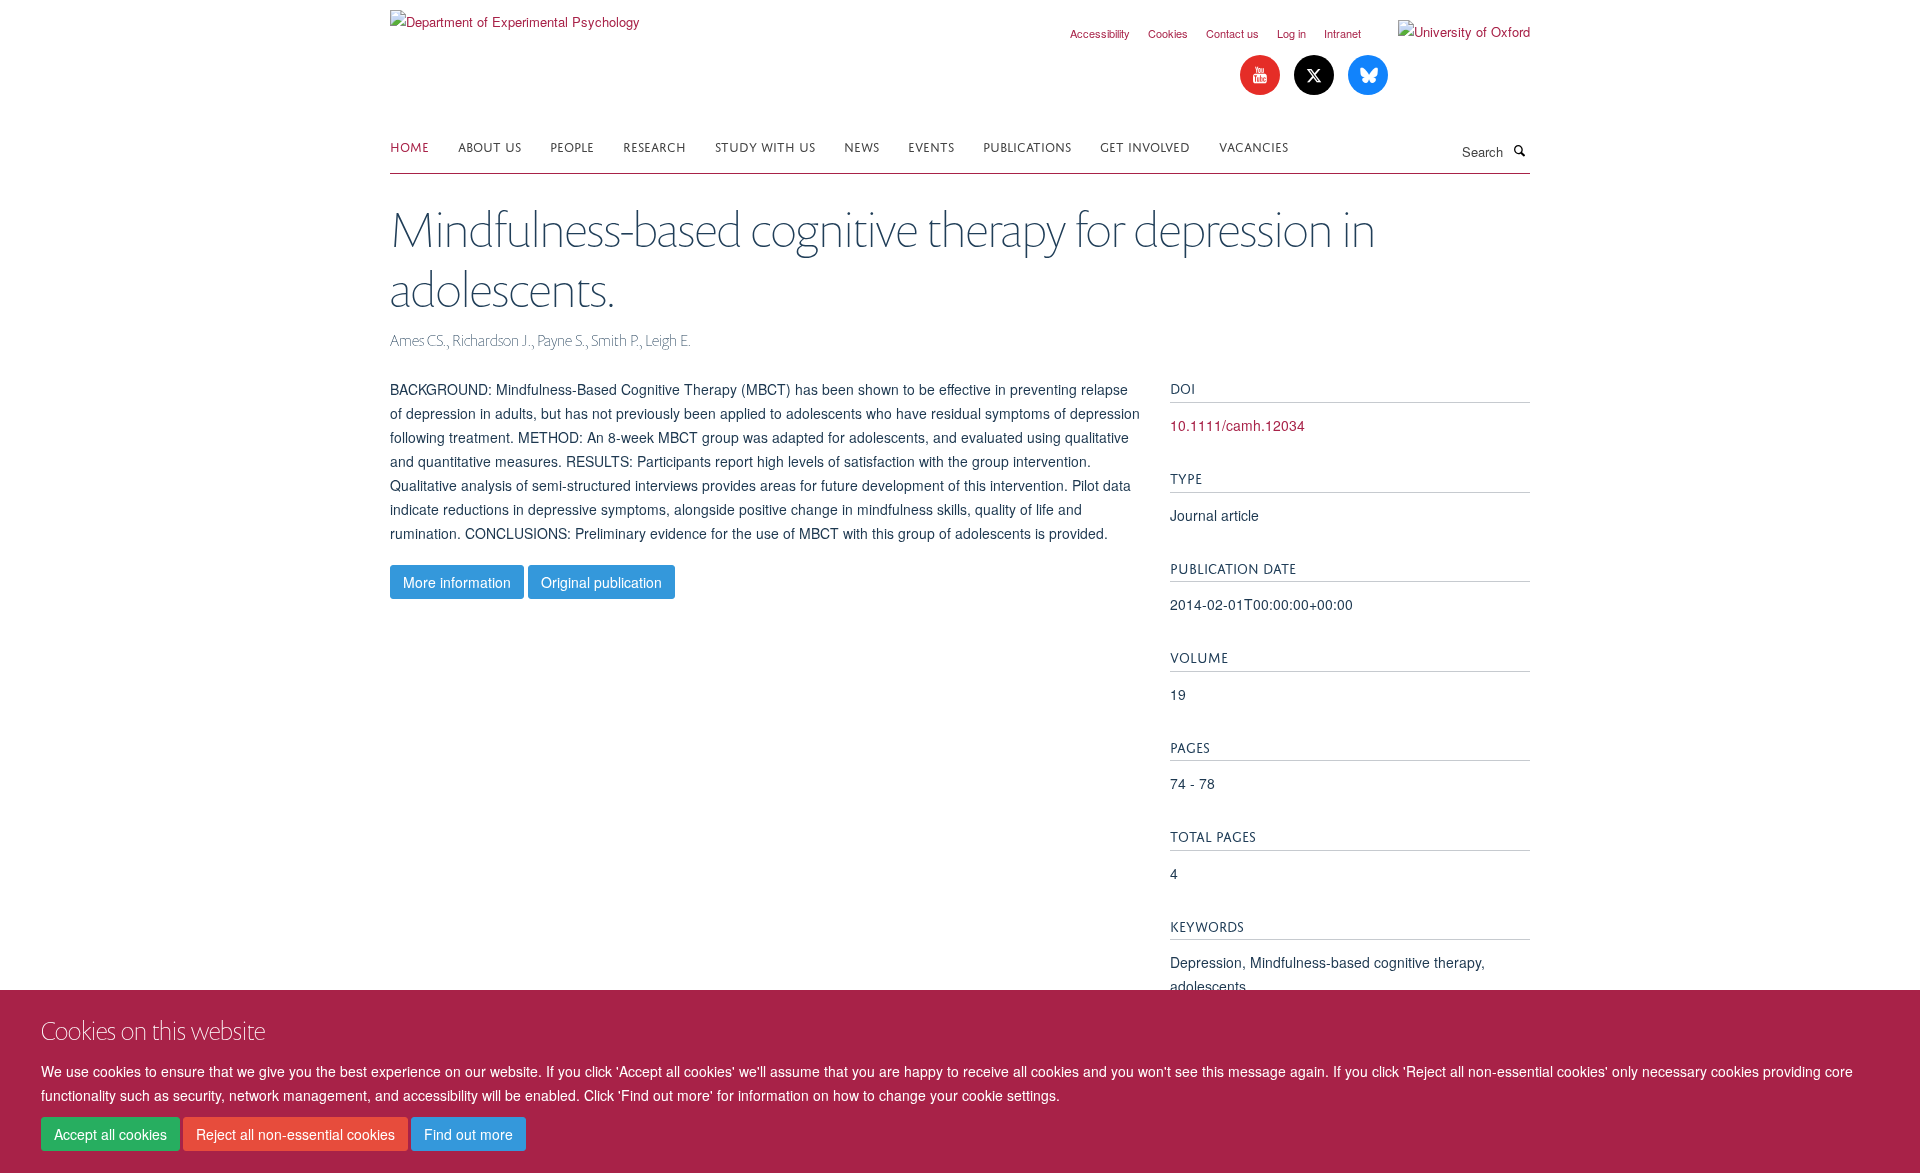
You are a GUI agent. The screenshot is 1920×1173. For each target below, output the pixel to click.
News (861, 145)
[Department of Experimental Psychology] (515, 14)
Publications (1027, 145)
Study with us (765, 145)
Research (654, 145)
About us (489, 145)
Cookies (1168, 33)
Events (931, 145)
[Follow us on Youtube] (1262, 75)
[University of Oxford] (1449, 32)
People (572, 145)
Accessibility (1100, 33)
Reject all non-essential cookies (295, 1134)
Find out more (468, 1134)
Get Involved (1145, 145)
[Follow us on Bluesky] (1368, 75)
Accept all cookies (110, 1134)
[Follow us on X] (1316, 75)
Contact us (1232, 33)
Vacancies (1253, 145)
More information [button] (457, 582)
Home (409, 145)
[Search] (1519, 150)
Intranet (1342, 33)
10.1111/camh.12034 (1237, 425)
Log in (1291, 33)
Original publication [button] (601, 582)
